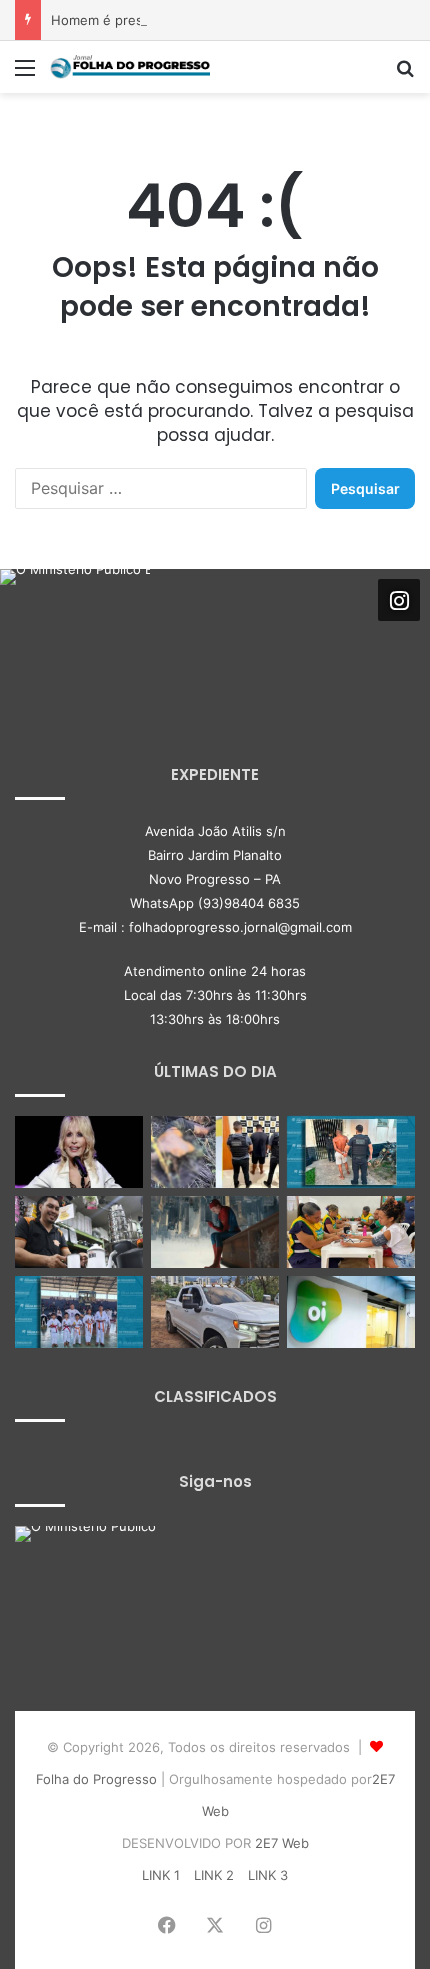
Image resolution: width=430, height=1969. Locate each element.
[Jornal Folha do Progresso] (130, 67)
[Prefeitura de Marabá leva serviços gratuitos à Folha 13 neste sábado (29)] (351, 1232)
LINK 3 (268, 1875)
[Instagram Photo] (75, 644)
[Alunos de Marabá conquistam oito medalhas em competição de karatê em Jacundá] (79, 1312)
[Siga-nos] (399, 600)
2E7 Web (282, 1843)
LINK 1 (161, 1875)
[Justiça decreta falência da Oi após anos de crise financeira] (351, 1312)
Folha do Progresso (96, 1779)
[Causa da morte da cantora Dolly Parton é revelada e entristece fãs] (79, 1152)
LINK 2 (214, 1875)
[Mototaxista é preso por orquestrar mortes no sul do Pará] (215, 1152)
